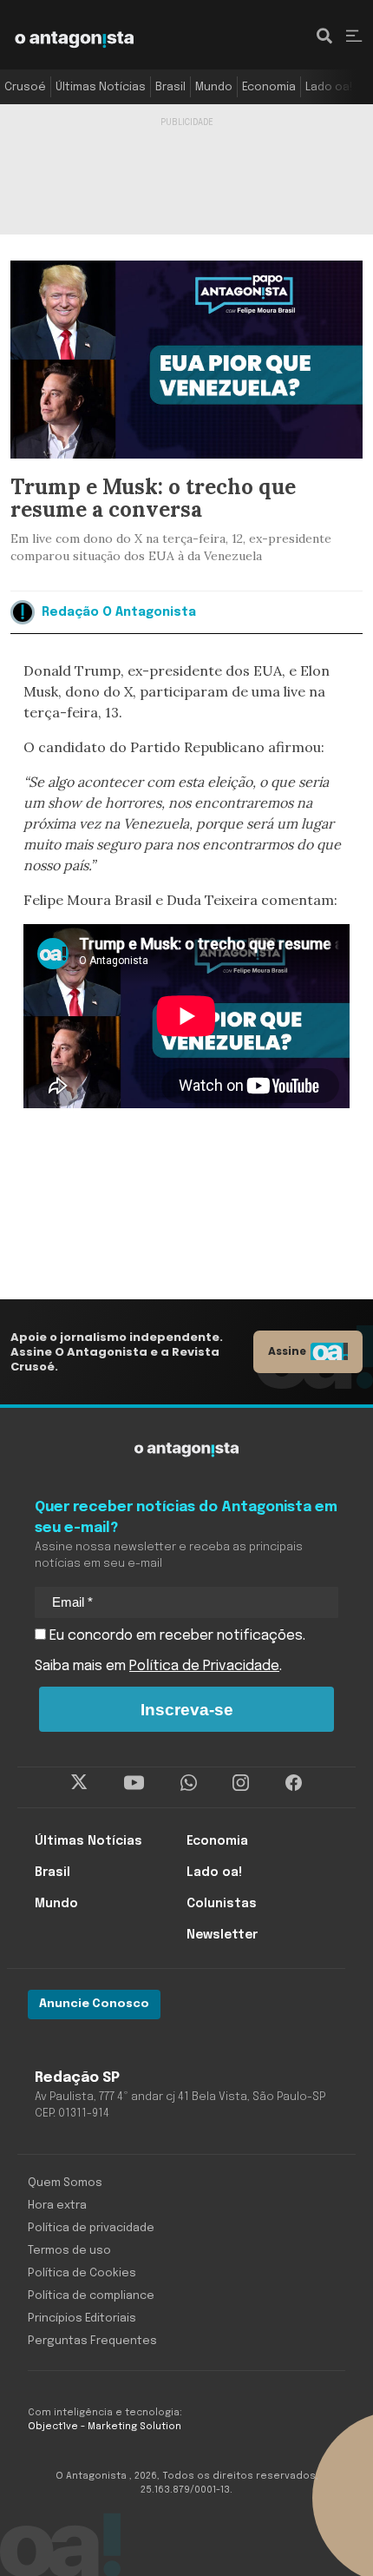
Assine (287, 1351)
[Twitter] (79, 1783)
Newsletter (222, 1935)
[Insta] (241, 1783)
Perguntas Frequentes (92, 2341)
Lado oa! (329, 87)
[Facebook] (294, 1783)
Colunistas (222, 1904)
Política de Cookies (82, 2273)
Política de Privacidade (204, 1666)
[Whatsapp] (189, 1783)
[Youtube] (134, 1783)
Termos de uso (69, 2251)
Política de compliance (91, 2296)
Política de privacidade (91, 2228)
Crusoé (25, 87)
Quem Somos (65, 2183)
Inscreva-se (187, 1710)
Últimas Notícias (101, 87)
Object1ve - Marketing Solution (105, 2427)
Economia (269, 87)
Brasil (170, 87)
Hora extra (57, 2206)
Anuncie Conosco (94, 2004)
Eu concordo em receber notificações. (176, 1636)
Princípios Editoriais (82, 2318)
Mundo (214, 87)
